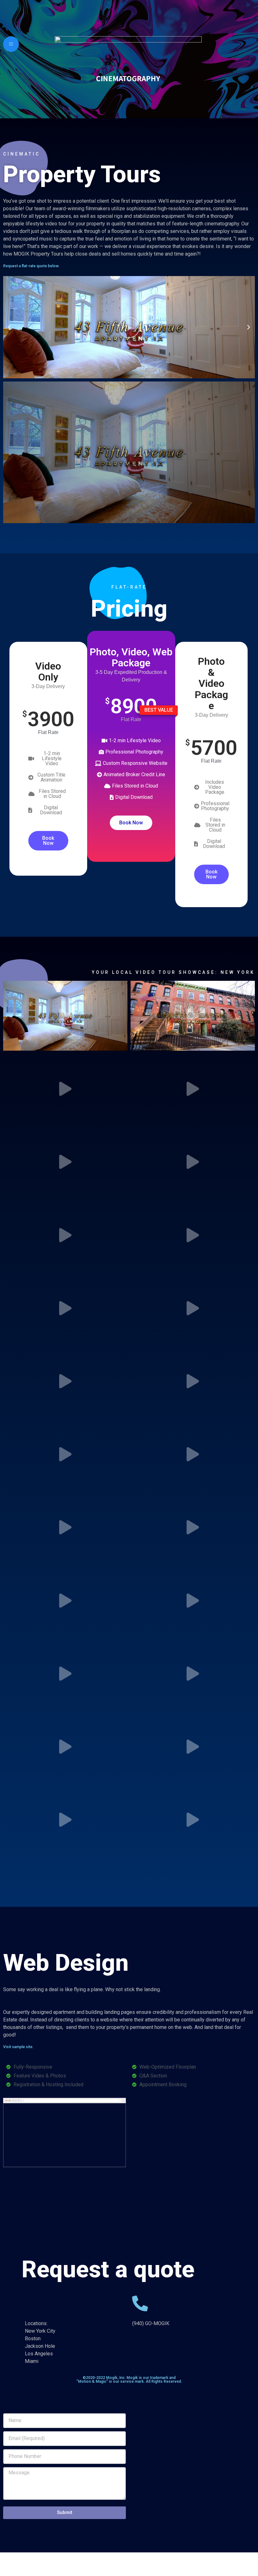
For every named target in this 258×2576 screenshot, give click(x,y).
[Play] (129, 327)
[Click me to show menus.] (11, 44)
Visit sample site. (18, 2047)
